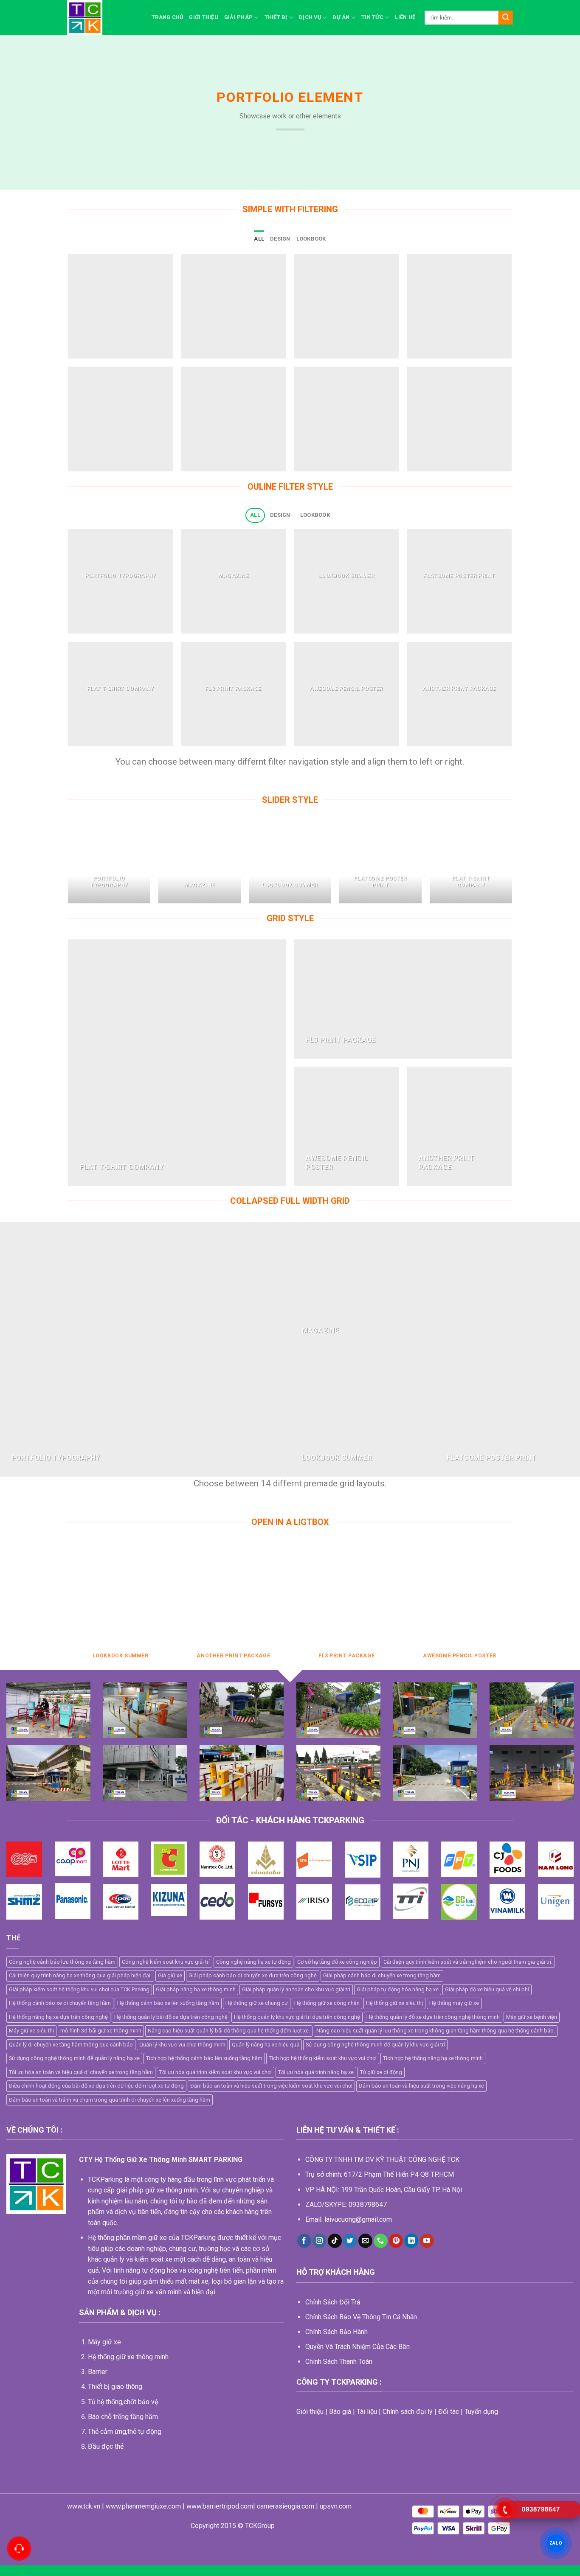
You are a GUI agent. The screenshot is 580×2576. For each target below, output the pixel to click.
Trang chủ (167, 17)
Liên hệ (405, 17)
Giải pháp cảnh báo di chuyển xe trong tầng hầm (382, 1975)
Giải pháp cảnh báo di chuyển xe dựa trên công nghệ (253, 1975)
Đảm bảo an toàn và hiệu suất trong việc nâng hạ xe (421, 2086)
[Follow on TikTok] (335, 2241)
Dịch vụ (310, 17)
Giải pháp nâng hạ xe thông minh (196, 1989)
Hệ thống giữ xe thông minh (128, 2357)
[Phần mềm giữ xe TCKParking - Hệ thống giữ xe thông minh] (103, 18)
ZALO (556, 2543)
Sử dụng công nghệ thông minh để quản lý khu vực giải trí (375, 2045)
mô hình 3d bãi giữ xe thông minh (101, 2031)
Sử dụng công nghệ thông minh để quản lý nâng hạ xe (74, 2058)
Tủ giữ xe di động (381, 2072)
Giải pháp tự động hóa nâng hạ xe (398, 1989)
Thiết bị (276, 17)
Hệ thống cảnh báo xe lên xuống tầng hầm (168, 2003)
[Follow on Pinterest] (396, 2241)
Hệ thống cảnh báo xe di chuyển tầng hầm (60, 2003)
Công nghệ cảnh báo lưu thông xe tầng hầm (62, 1962)
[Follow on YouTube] (427, 2241)
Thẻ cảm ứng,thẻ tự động (125, 2432)
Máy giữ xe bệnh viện (532, 2017)
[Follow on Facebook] (304, 2241)
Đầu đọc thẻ (106, 2446)
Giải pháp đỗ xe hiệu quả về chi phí (487, 1989)
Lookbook (311, 239)
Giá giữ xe (170, 1975)
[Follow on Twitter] (350, 2241)
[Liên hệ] (19, 2549)
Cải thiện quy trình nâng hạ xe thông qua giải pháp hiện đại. (80, 1975)
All (259, 239)
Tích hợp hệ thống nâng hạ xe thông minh (433, 2058)
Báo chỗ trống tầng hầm (123, 2417)
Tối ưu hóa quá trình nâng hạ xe (316, 2072)
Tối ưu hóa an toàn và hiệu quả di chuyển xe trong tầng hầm (81, 2072)
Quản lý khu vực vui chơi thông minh (182, 2045)
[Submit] (506, 18)
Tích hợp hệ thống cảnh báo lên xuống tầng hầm (204, 2058)
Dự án (341, 17)
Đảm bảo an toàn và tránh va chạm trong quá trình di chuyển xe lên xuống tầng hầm (110, 2100)
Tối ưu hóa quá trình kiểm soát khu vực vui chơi (215, 2072)
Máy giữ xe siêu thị (31, 2031)
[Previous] (69, 865)
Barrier (98, 2372)
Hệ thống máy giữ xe (454, 2003)
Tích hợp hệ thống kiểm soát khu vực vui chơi (323, 2058)
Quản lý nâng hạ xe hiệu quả (266, 2045)
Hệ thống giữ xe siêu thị (394, 2003)
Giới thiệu (204, 17)
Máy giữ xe (104, 2342)
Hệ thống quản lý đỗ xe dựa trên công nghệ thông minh (433, 2017)
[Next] (512, 865)
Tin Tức (372, 17)
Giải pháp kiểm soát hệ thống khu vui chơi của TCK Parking (79, 1989)
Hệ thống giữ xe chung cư (257, 2003)
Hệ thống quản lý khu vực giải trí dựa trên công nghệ (297, 2017)
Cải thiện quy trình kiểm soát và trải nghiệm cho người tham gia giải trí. (468, 1962)
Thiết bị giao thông (115, 2387)
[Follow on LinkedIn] (411, 2241)
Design (280, 239)
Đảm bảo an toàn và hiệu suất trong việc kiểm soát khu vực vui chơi (271, 2086)
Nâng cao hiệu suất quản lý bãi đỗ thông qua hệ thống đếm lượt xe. (229, 2031)
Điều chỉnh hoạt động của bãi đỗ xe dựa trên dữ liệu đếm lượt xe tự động (96, 2086)
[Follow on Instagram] (320, 2241)
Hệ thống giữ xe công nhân (327, 2003)
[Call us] (381, 2241)
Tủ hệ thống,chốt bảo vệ (123, 2402)
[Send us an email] (365, 2241)
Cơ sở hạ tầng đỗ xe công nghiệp (337, 1962)
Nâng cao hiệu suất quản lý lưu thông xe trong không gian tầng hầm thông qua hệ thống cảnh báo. (436, 2031)
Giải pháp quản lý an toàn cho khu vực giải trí (296, 1989)
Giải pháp (238, 17)
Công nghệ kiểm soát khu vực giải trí (166, 1962)
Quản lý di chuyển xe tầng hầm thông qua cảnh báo (71, 2045)
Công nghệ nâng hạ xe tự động (253, 1962)
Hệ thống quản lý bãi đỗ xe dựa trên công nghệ (171, 2017)
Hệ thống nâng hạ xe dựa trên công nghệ (58, 2017)
